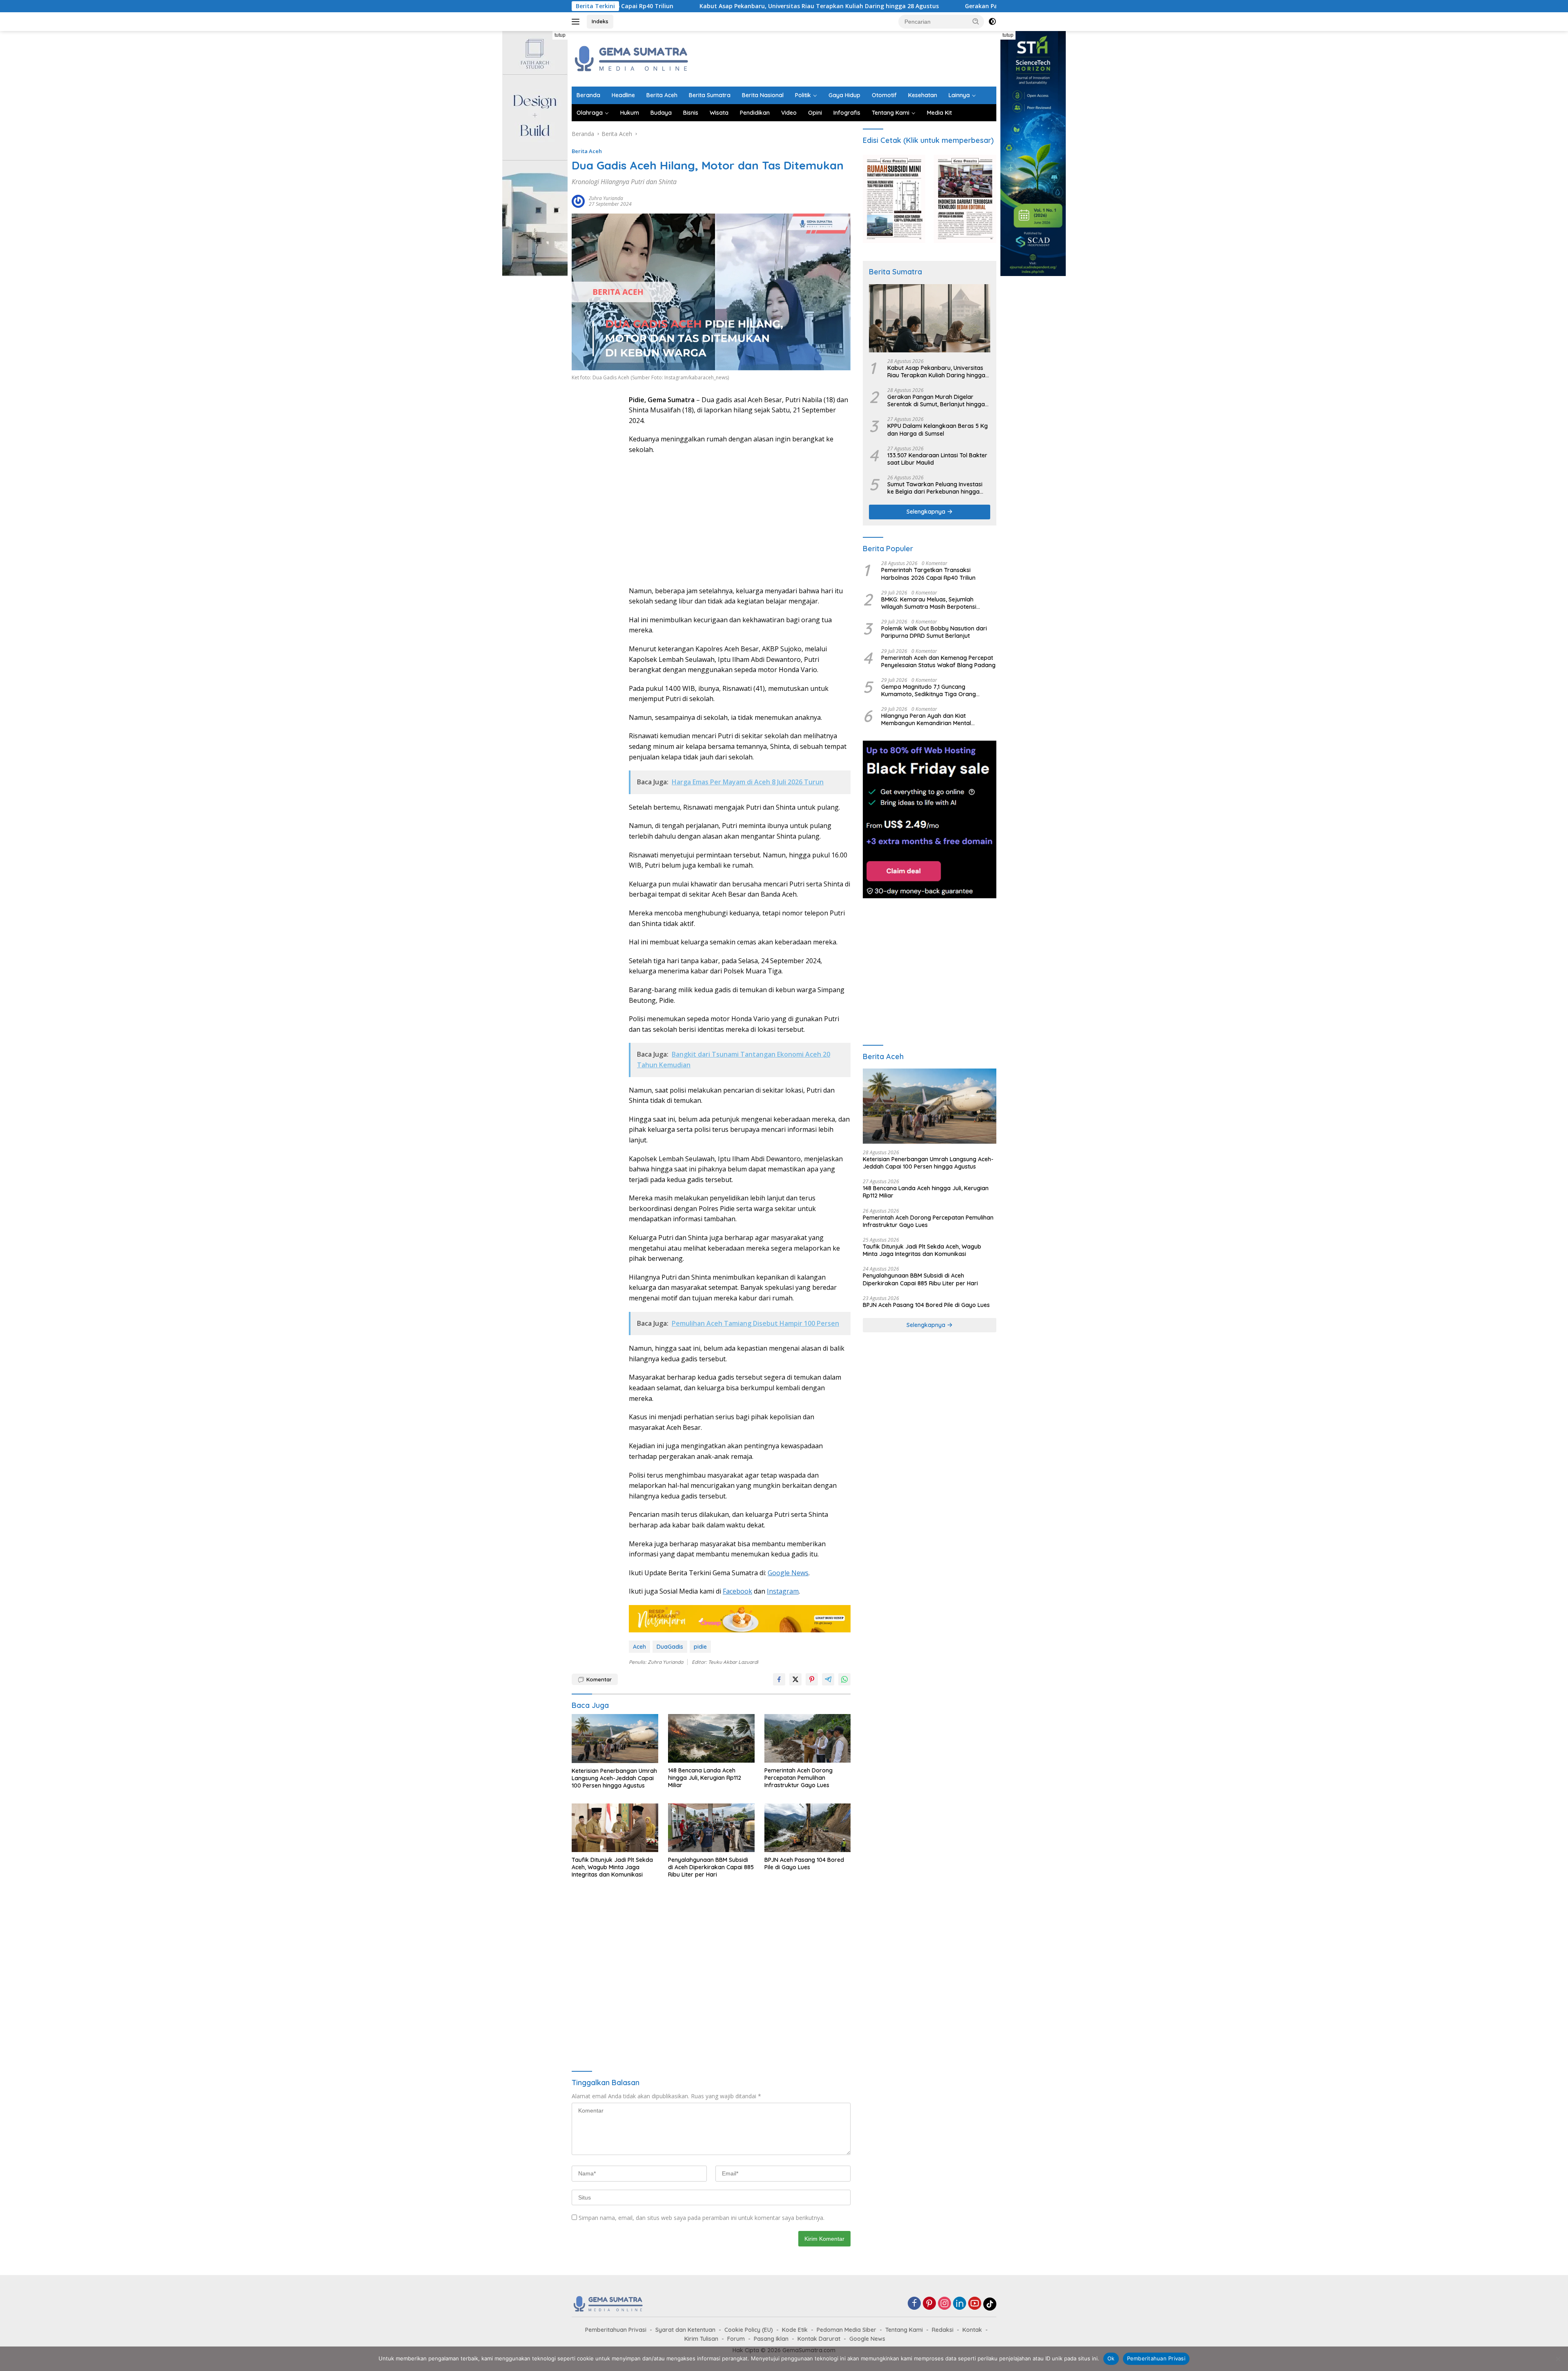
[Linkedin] (960, 2304)
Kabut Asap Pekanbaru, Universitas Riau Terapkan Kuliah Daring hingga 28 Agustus (632, 6)
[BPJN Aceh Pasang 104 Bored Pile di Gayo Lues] (808, 1828)
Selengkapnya (927, 512)
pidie (700, 1647)
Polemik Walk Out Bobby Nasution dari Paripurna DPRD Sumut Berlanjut (934, 632)
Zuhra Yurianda (606, 198)
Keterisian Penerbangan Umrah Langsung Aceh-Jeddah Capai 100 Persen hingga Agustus (614, 1778)
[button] (976, 21)
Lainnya (959, 95)
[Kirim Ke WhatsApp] (844, 1679)
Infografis (847, 113)
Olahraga (590, 113)
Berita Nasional (763, 95)
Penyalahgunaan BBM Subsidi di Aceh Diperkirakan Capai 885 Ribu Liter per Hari (711, 1867)
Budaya (661, 113)
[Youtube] (975, 2304)
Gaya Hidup (844, 95)
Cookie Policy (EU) (749, 2330)
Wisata (719, 113)
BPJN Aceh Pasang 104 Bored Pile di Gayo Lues (804, 1863)
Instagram (783, 1591)
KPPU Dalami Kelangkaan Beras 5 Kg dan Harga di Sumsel (938, 430)
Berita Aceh (662, 95)
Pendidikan (755, 113)
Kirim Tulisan (701, 2339)
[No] (1558, 2359)
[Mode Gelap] (992, 22)
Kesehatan (923, 95)
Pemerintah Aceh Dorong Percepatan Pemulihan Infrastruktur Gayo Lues (798, 1778)
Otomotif (884, 95)
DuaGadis (670, 1647)
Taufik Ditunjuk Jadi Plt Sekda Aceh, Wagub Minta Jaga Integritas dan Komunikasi (612, 1867)
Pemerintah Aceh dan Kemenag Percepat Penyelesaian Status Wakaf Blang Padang (938, 661)
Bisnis (691, 113)
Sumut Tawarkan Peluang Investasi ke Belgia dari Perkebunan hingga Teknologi (935, 488)
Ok (1111, 2358)
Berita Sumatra (710, 95)
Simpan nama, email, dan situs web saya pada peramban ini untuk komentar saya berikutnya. (702, 2218)
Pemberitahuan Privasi (616, 2330)
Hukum (630, 113)
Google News (788, 1573)
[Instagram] (944, 2304)
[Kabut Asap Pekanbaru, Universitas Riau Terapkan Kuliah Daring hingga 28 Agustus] (930, 318)
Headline (623, 95)
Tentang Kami (891, 113)
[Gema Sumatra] (632, 58)
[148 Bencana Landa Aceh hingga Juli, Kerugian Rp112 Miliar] (711, 1738)
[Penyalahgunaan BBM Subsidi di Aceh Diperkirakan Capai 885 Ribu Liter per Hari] (711, 1828)
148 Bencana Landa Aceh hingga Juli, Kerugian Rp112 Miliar (705, 1778)
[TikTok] (990, 2304)
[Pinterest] (929, 2304)
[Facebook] (914, 2304)
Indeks (600, 21)
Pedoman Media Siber (846, 2330)
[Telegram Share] (828, 1679)
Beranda (588, 95)
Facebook (737, 1591)
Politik (803, 95)
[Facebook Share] (779, 1679)
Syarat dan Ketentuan (685, 2330)
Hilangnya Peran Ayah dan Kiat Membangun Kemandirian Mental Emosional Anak (926, 719)
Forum (736, 2339)
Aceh (639, 1647)
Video (789, 113)
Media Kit (939, 113)
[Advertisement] (848, 58)
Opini (815, 113)
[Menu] (577, 22)
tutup (560, 35)
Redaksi (943, 2330)
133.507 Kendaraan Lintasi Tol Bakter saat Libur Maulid (937, 459)
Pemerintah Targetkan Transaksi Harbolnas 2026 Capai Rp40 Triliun (928, 574)
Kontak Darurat (819, 2339)
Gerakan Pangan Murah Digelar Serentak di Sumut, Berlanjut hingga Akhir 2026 (892, 6)
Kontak (972, 2330)
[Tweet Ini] (795, 1679)
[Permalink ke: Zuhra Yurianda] (578, 201)
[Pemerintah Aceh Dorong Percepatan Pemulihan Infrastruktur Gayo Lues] (808, 1738)
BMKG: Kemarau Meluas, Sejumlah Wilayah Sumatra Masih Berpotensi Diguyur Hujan (929, 603)
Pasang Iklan (771, 2339)
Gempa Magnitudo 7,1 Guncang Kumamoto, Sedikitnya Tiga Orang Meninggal (929, 690)
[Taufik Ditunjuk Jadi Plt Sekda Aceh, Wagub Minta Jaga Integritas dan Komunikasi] (615, 1828)
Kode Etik (795, 2330)
